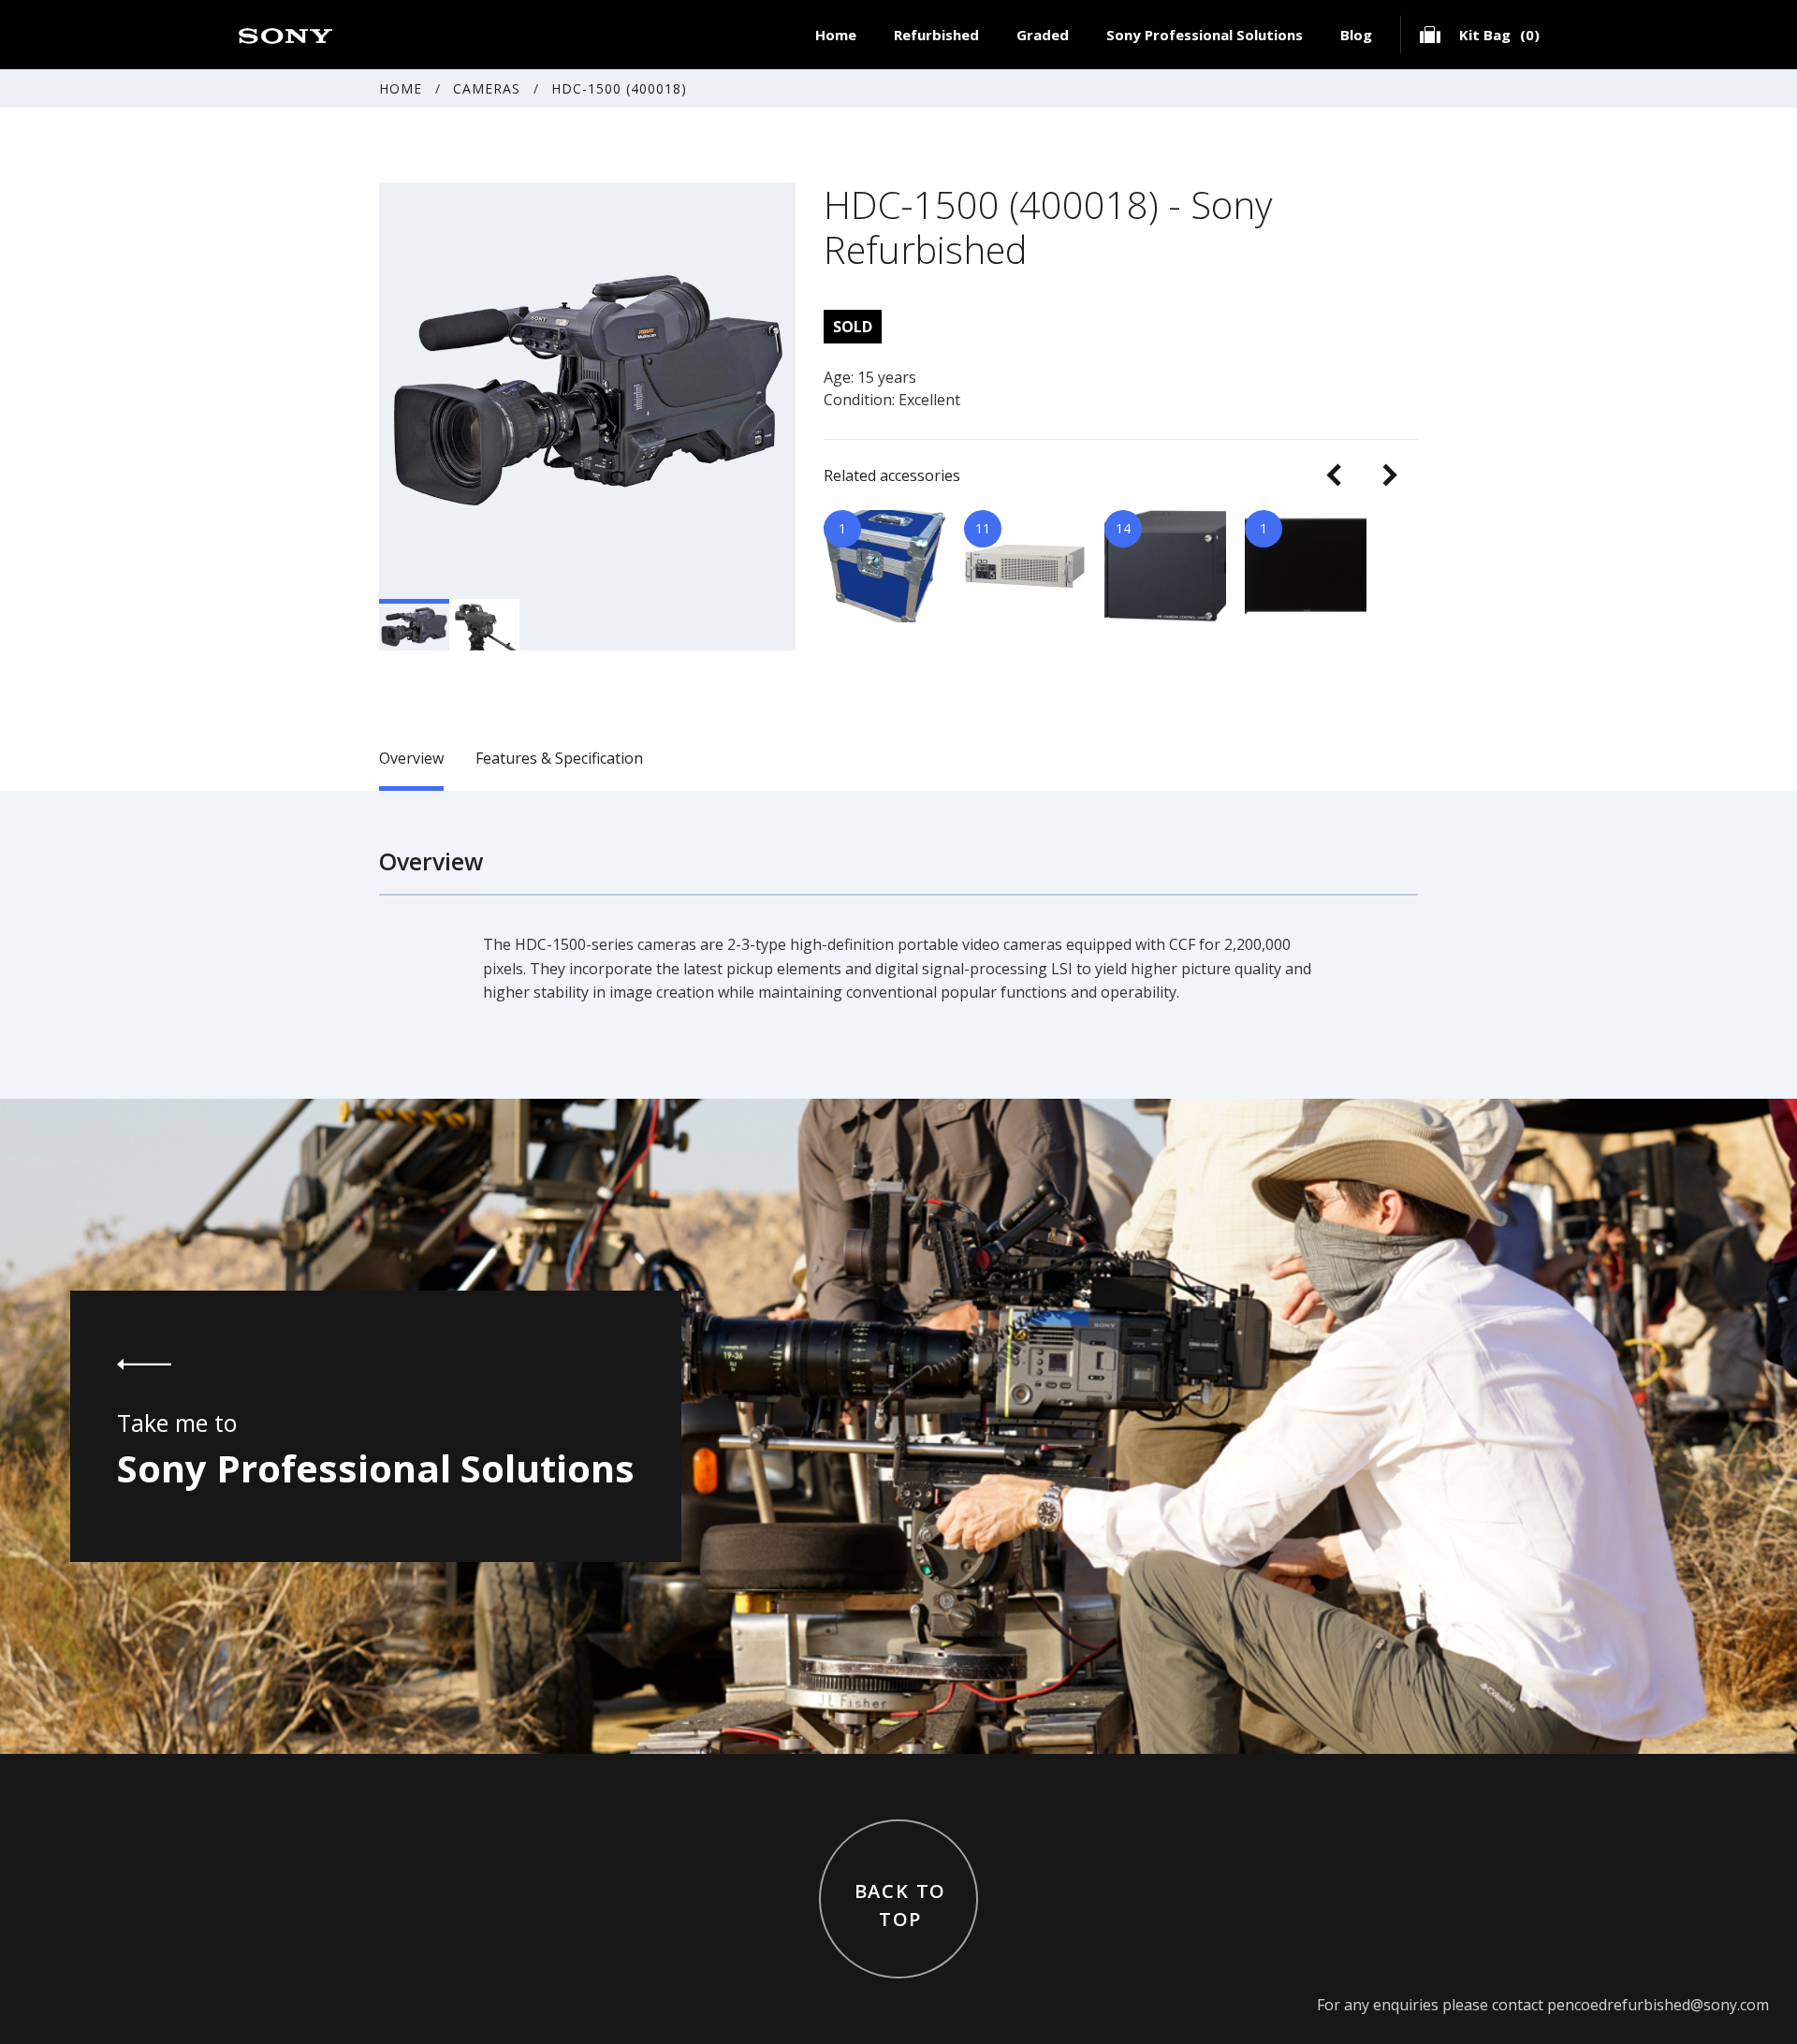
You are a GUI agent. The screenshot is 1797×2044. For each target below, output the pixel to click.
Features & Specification (559, 758)
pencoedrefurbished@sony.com (1658, 2005)
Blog (1356, 35)
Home (836, 35)
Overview (411, 758)
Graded (1043, 35)
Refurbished (936, 35)
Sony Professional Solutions (1205, 35)
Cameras (487, 88)
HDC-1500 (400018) (619, 88)
